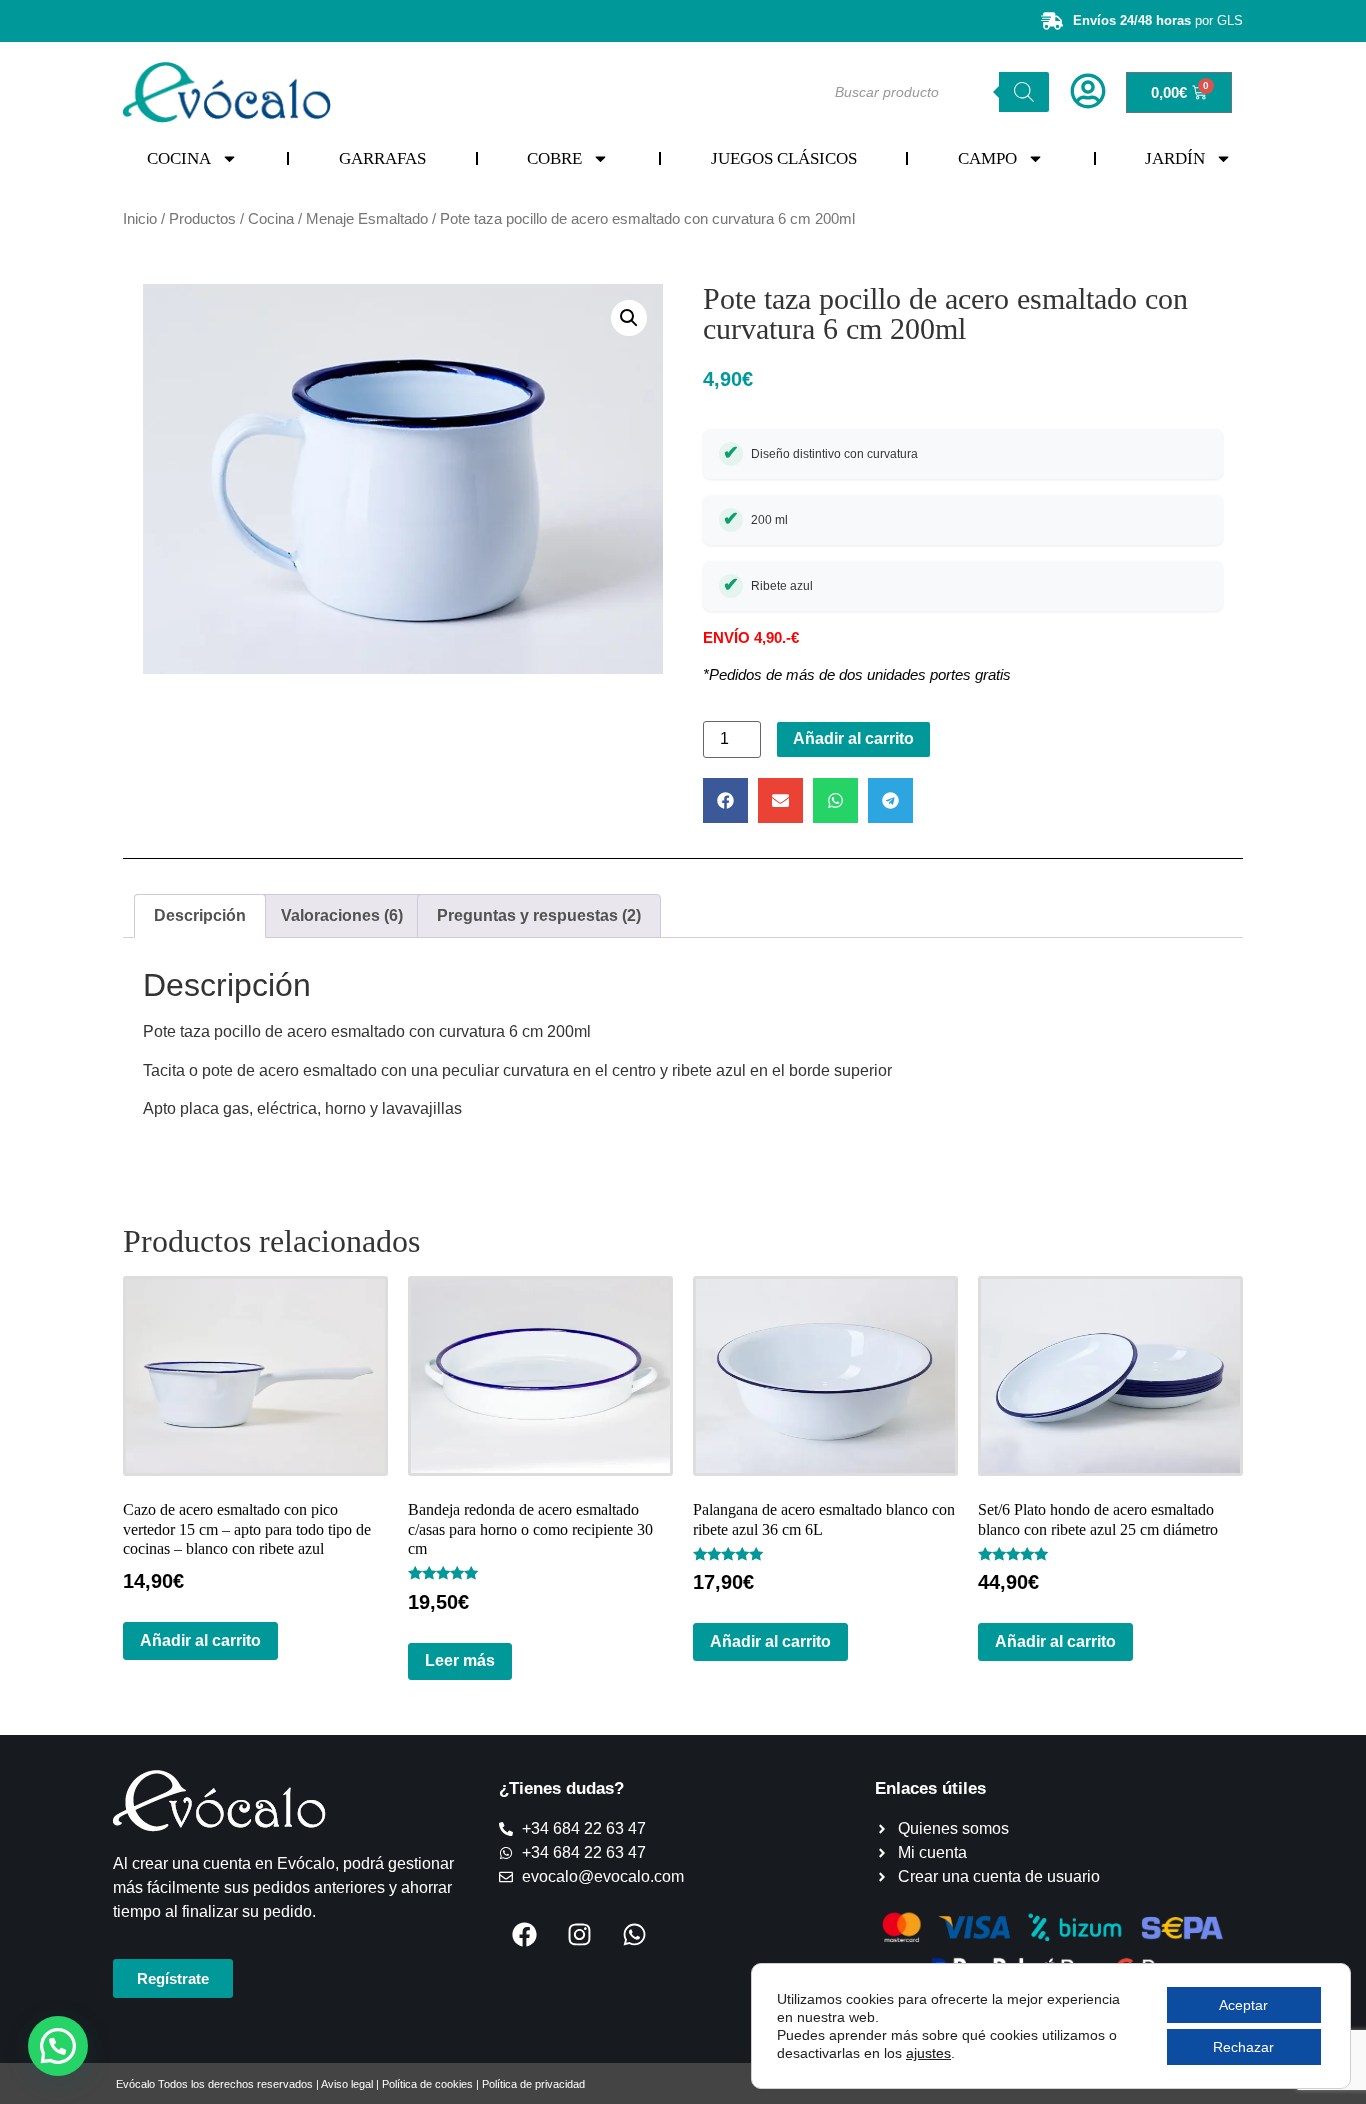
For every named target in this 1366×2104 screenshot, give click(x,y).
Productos (202, 219)
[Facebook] (524, 1934)
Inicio (140, 219)
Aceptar (1243, 2005)
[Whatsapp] (634, 1934)
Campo (987, 158)
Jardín (1175, 158)
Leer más (460, 1660)
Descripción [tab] (200, 915)
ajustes (928, 2053)
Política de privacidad (533, 2084)
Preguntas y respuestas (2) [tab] (539, 915)
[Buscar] (1024, 92)
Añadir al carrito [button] (200, 1640)
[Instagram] (579, 1934)
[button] (629, 318)
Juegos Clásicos (784, 158)
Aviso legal (347, 2084)
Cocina (179, 158)
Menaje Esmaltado (367, 219)
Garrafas (382, 158)
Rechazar (1243, 2047)
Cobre (554, 158)
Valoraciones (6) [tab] (342, 915)
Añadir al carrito (853, 738)
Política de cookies (427, 2084)
